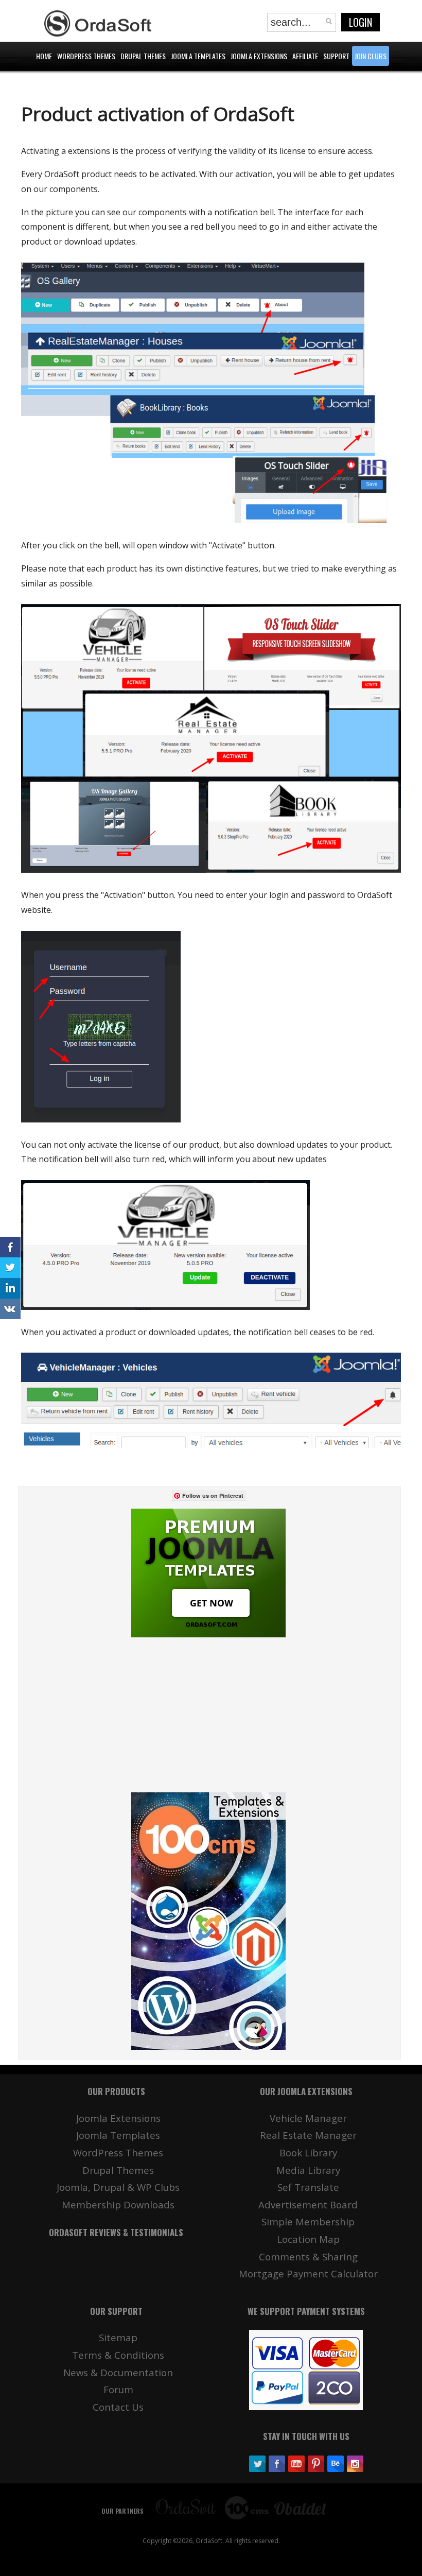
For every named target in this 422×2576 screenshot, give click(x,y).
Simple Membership (308, 2221)
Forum (118, 2389)
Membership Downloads (118, 2205)
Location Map (308, 2239)
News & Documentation (118, 2372)
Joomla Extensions (118, 2118)
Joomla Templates (118, 2135)
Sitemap (118, 2337)
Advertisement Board (308, 2205)
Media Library (308, 2170)
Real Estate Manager (308, 2135)
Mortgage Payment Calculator (308, 2274)
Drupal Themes (118, 2170)
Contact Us (118, 2407)
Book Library (308, 2153)
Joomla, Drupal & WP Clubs (118, 2187)
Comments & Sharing (308, 2257)
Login (361, 22)
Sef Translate (308, 2187)
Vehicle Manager (308, 2118)
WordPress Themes (118, 2153)
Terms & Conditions (118, 2355)
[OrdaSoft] (99, 24)
